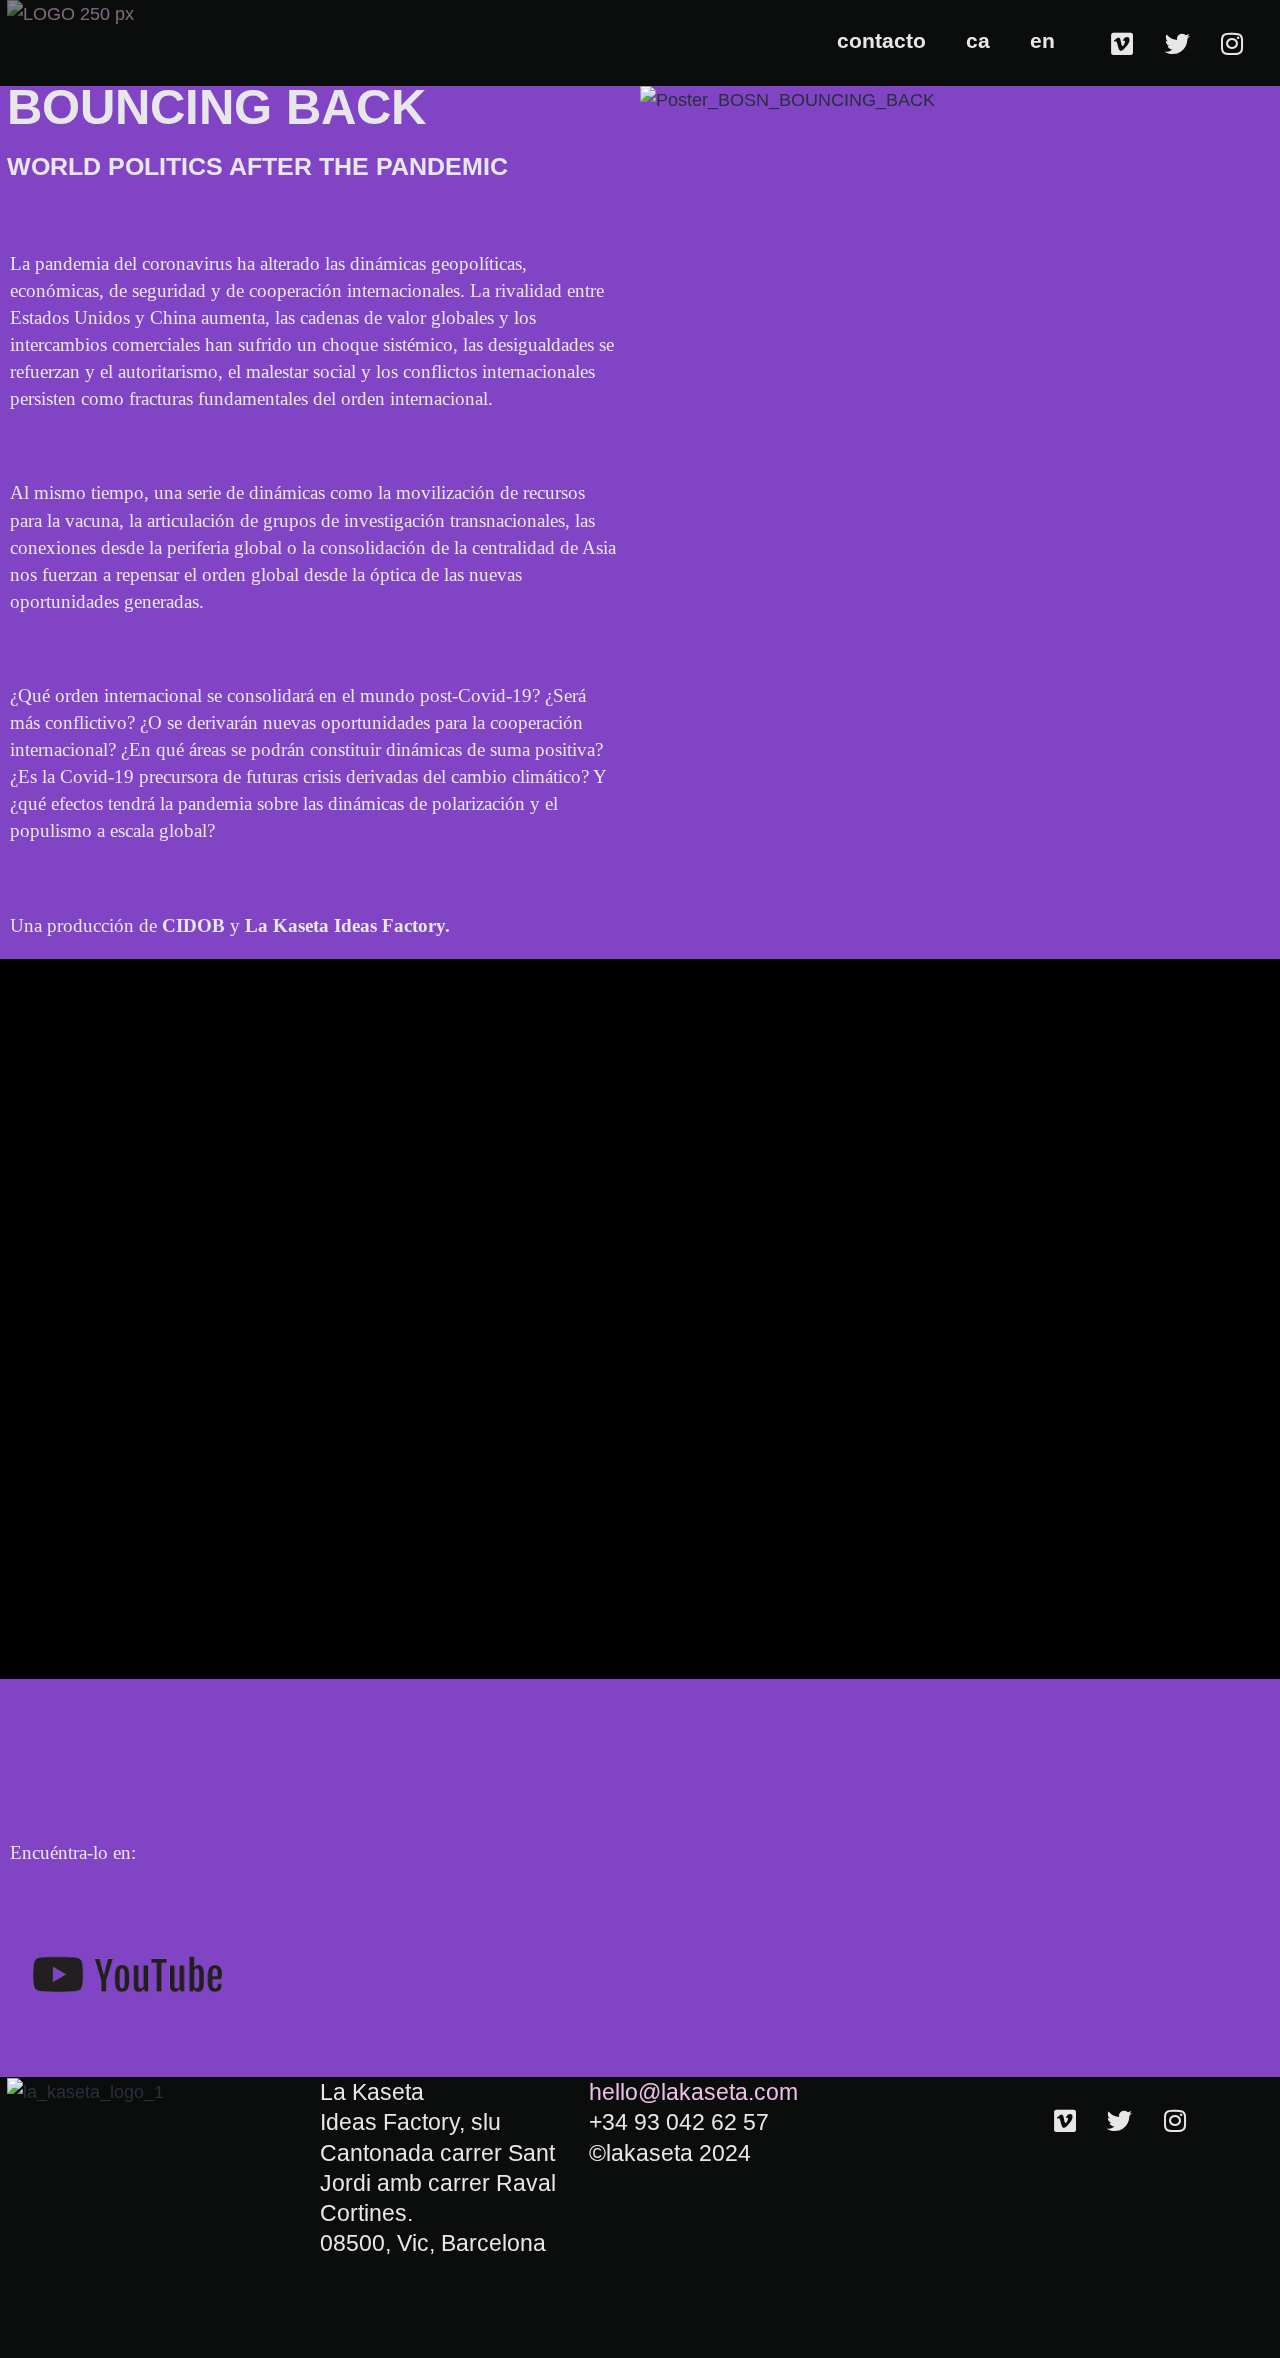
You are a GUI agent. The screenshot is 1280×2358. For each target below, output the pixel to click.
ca (978, 40)
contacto (881, 40)
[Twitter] (1177, 43)
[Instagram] (1232, 43)
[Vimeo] (1122, 43)
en (1042, 40)
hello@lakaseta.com (693, 2092)
